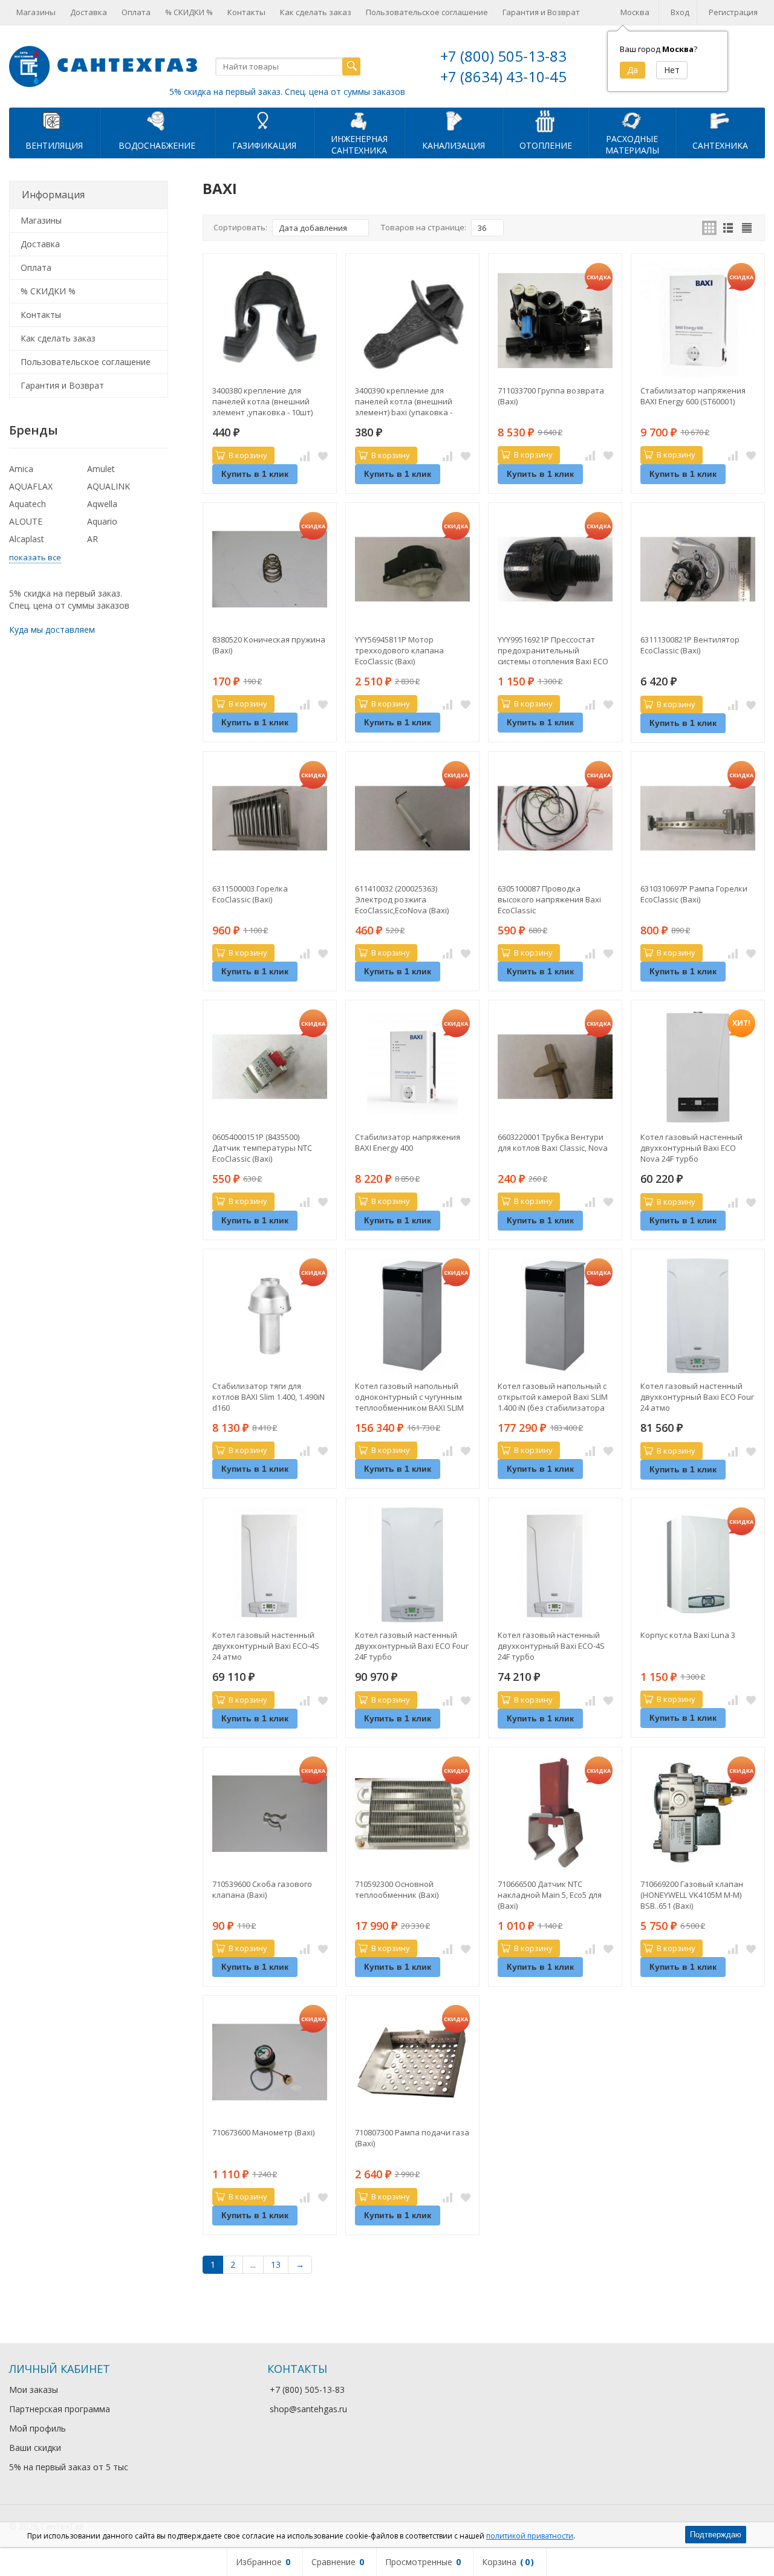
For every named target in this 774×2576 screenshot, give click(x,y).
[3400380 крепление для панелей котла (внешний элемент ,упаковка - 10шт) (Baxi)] (270, 320)
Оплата (136, 12)
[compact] (747, 228)
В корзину (248, 455)
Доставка (89, 12)
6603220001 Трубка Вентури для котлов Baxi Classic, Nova (553, 1142)
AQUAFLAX (31, 486)
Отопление (546, 145)
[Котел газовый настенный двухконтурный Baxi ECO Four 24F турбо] (412, 1565)
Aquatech (28, 504)
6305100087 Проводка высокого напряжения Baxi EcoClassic (549, 899)
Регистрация (733, 12)
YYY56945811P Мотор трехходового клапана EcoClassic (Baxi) (399, 650)
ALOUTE (26, 521)
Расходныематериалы (632, 144)
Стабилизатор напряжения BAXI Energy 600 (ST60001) (693, 396)
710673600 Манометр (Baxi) (263, 2132)
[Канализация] (454, 120)
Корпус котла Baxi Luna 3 (688, 1635)
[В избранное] (323, 456)
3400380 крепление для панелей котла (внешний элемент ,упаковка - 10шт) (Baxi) (262, 401)
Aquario (102, 521)
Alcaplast (27, 539)
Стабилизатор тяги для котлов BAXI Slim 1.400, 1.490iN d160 (268, 1397)
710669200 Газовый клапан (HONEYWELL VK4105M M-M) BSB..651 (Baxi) (692, 1895)
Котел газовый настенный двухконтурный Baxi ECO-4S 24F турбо (551, 1646)
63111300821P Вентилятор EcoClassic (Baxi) (690, 645)
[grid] (709, 228)
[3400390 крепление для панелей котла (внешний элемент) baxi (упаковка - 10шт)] (412, 320)
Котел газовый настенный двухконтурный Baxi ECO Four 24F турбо (412, 1646)
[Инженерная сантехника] (359, 120)
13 (276, 2264)
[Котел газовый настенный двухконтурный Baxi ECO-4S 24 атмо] (270, 1565)
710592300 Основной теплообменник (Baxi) (397, 1889)
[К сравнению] (305, 456)
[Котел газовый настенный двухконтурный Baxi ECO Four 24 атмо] (698, 1316)
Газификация (264, 145)
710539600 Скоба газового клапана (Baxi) (262, 1889)
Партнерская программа (60, 2409)
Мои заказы (34, 2390)
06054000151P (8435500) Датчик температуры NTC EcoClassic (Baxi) (262, 1148)
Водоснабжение (157, 145)
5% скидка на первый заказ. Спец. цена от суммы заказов (287, 92)
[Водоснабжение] (157, 120)
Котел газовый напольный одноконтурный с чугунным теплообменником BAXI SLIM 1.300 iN (409, 1397)
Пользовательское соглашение (427, 12)
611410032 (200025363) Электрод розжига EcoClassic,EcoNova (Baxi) (402, 899)
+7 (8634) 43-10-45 (503, 76)
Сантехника (720, 145)
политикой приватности (530, 2536)
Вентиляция (54, 145)
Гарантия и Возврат (541, 12)
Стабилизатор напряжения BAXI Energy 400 (408, 1142)
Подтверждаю (716, 2535)
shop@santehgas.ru (308, 2409)
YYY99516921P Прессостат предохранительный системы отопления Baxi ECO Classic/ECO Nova (553, 650)
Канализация (454, 145)
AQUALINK (109, 486)
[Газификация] (264, 120)
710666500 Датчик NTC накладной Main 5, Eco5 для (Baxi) (550, 1895)
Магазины (36, 12)
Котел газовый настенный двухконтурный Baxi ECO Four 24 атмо (697, 1397)
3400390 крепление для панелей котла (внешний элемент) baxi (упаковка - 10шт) (404, 401)
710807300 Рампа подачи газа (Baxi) (412, 2138)
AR (93, 539)
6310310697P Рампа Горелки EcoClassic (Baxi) (694, 894)
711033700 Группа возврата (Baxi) (551, 396)
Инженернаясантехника (359, 144)
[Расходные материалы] (632, 120)
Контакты (246, 12)
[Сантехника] (720, 120)
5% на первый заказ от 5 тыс (69, 2467)
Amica (21, 469)
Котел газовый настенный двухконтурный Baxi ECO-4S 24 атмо (266, 1646)
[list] (728, 228)
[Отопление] (545, 120)
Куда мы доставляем (52, 629)
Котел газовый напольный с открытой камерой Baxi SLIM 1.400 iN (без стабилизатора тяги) (553, 1397)
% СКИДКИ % (189, 12)
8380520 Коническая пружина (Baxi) (269, 645)
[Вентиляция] (54, 120)
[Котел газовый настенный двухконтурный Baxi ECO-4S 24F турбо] (555, 1565)
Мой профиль (37, 2428)
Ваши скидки (35, 2448)
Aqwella (102, 504)
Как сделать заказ (316, 12)
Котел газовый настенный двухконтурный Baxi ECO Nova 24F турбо (691, 1148)
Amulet (101, 469)
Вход (680, 12)
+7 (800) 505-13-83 (503, 56)
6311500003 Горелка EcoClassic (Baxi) (250, 894)
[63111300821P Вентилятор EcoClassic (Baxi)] (698, 569)
